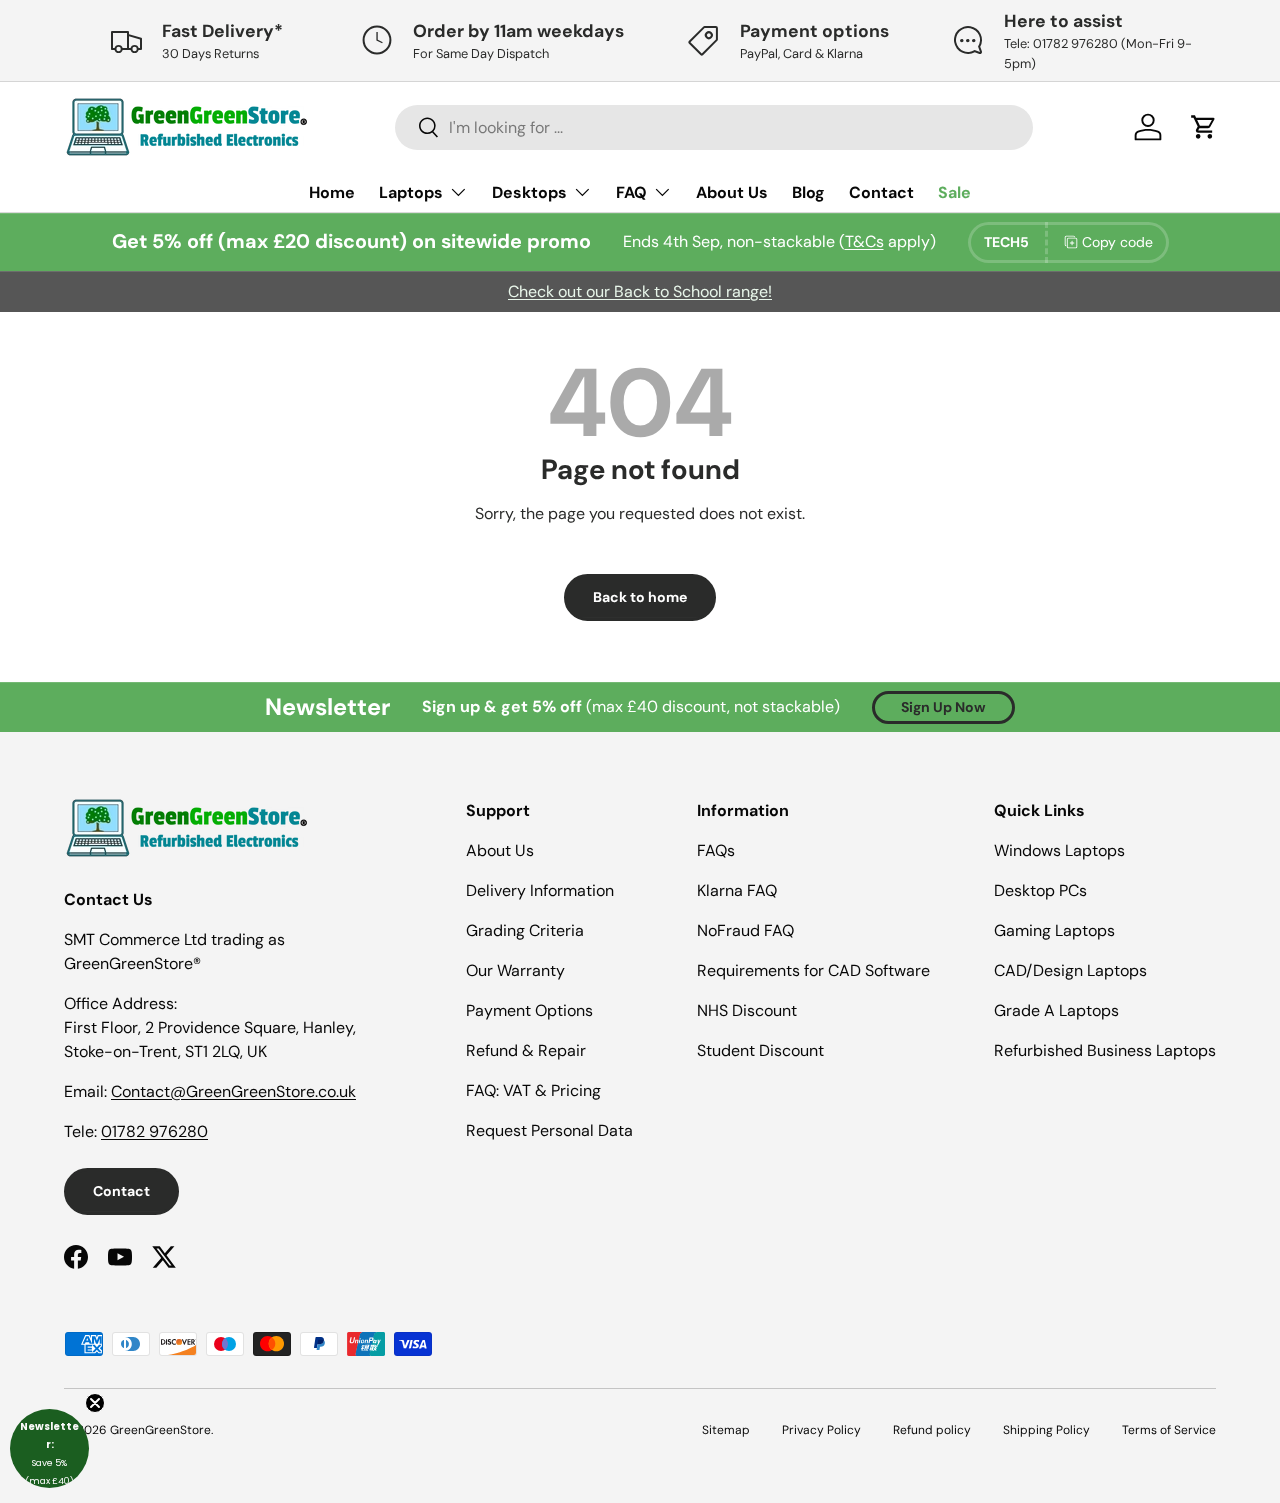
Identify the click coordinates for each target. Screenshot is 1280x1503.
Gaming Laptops (1054, 930)
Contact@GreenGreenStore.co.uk (233, 1091)
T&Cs (864, 241)
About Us (732, 192)
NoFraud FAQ (745, 930)
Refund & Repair (526, 1050)
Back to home (640, 597)
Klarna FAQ (737, 890)
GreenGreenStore (160, 1430)
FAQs (716, 850)
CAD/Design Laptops (1070, 970)
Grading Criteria (525, 930)
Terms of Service (1169, 1430)
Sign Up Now (943, 707)
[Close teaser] (95, 1403)
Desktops (529, 192)
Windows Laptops (1059, 850)
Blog (808, 192)
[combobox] (714, 127)
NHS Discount (747, 1010)
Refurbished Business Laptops (1105, 1050)
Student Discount (760, 1050)
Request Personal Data (549, 1130)
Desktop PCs (1040, 890)
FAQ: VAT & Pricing (533, 1090)
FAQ (631, 192)
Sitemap (726, 1430)
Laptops (411, 192)
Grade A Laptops (1056, 1010)
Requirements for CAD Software (813, 970)
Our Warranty (515, 970)
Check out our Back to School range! (640, 291)
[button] (49, 1448)
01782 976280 (154, 1131)
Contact (881, 192)
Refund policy (932, 1430)
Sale (954, 192)
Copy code (1117, 242)
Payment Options (529, 1010)
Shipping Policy (1046, 1430)
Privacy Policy (821, 1430)
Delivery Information (540, 890)
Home (332, 192)
